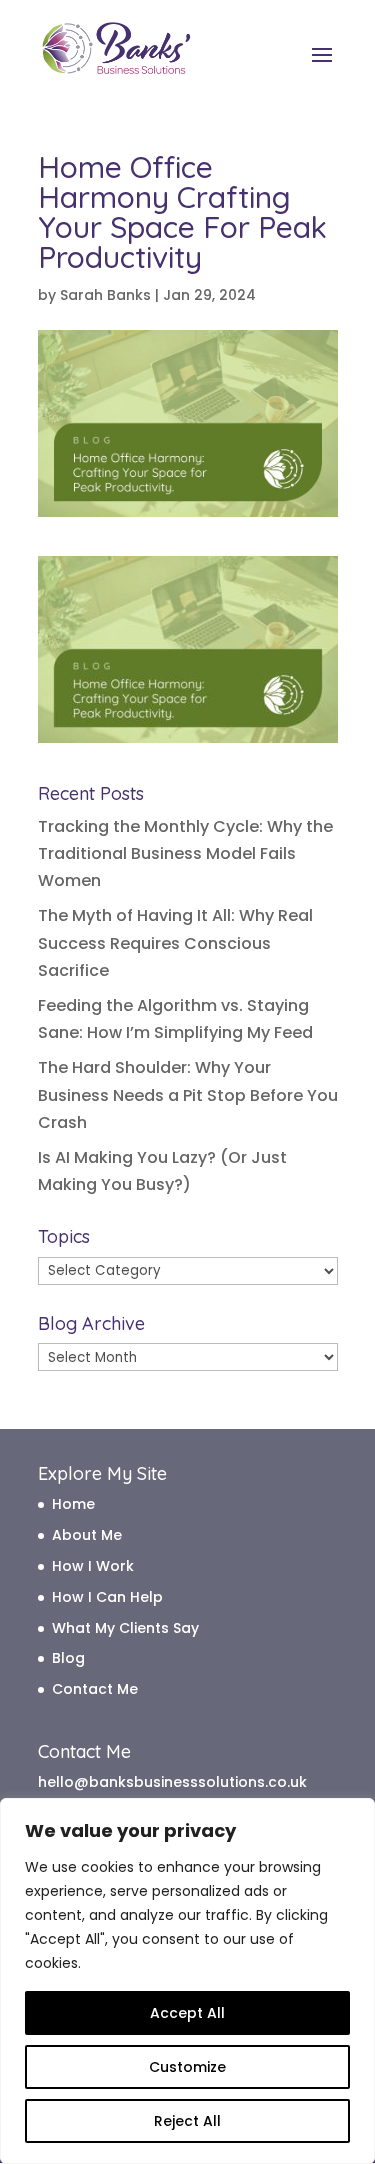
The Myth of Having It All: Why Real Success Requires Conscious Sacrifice (175, 942)
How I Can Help (107, 1597)
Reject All (187, 2121)
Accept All (187, 2013)
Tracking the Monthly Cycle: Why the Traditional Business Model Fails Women (185, 853)
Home (73, 1504)
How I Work (93, 1566)
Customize (187, 2067)
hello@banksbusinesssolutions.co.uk (172, 1782)
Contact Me (95, 1689)
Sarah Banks (105, 295)
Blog (68, 1658)
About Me (87, 1535)
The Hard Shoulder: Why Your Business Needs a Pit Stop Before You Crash (188, 1094)
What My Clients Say (125, 1628)
